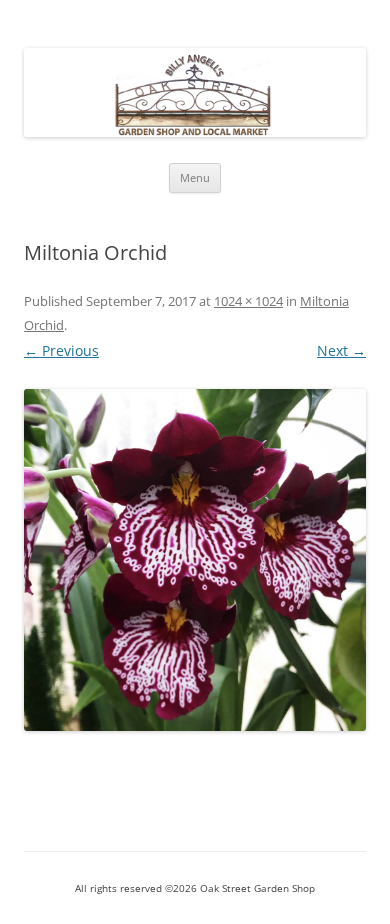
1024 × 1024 (248, 301)
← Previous (61, 350)
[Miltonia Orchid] (195, 560)
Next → (341, 350)
